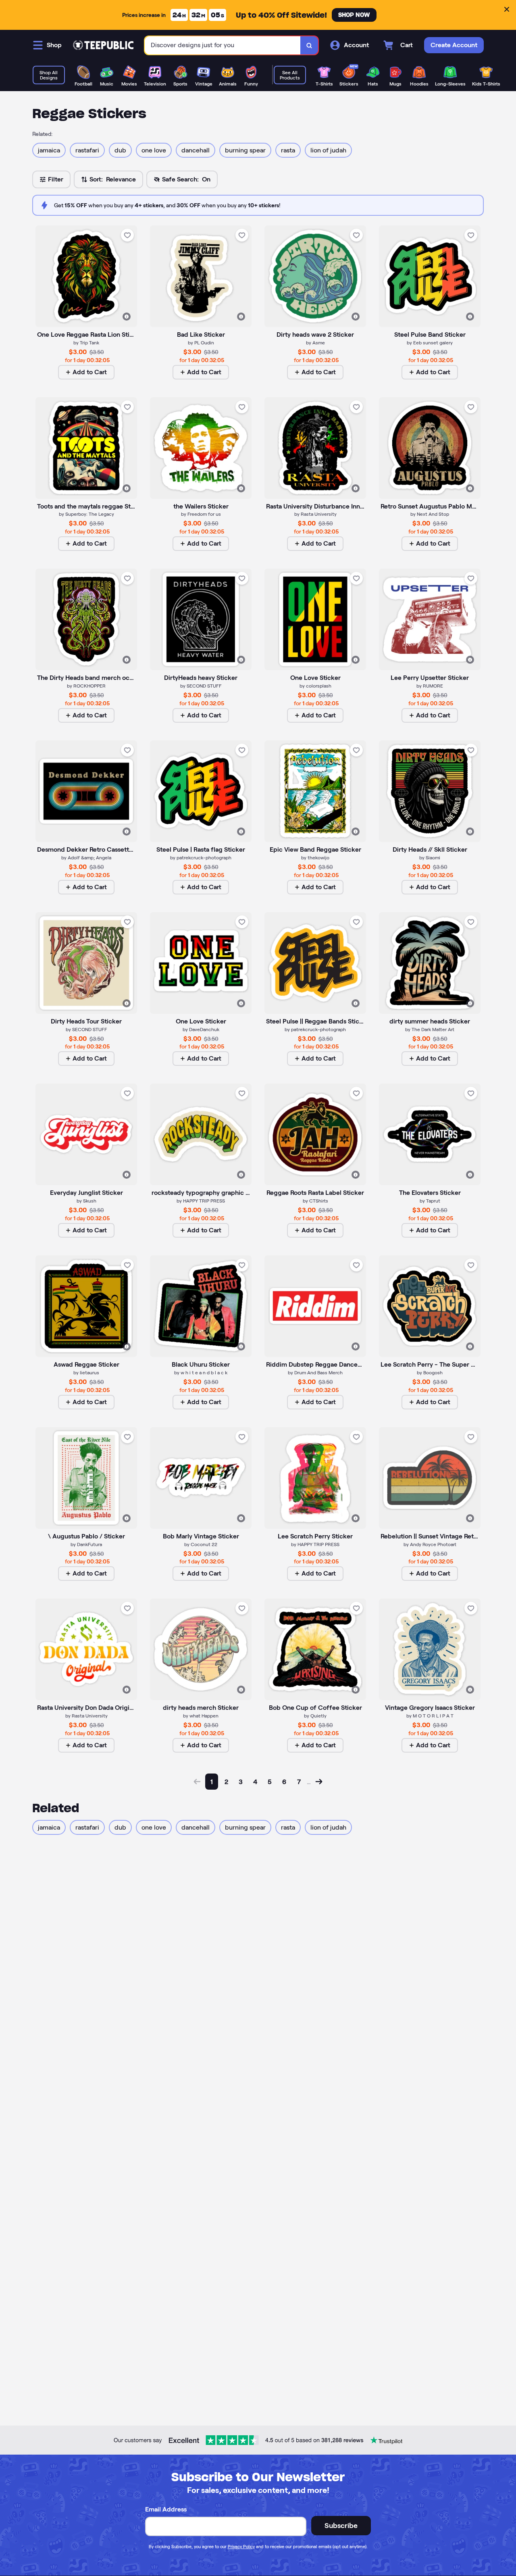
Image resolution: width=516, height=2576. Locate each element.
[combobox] (223, 45)
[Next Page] (319, 1782)
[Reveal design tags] (127, 317)
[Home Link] (103, 45)
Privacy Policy (241, 2547)
